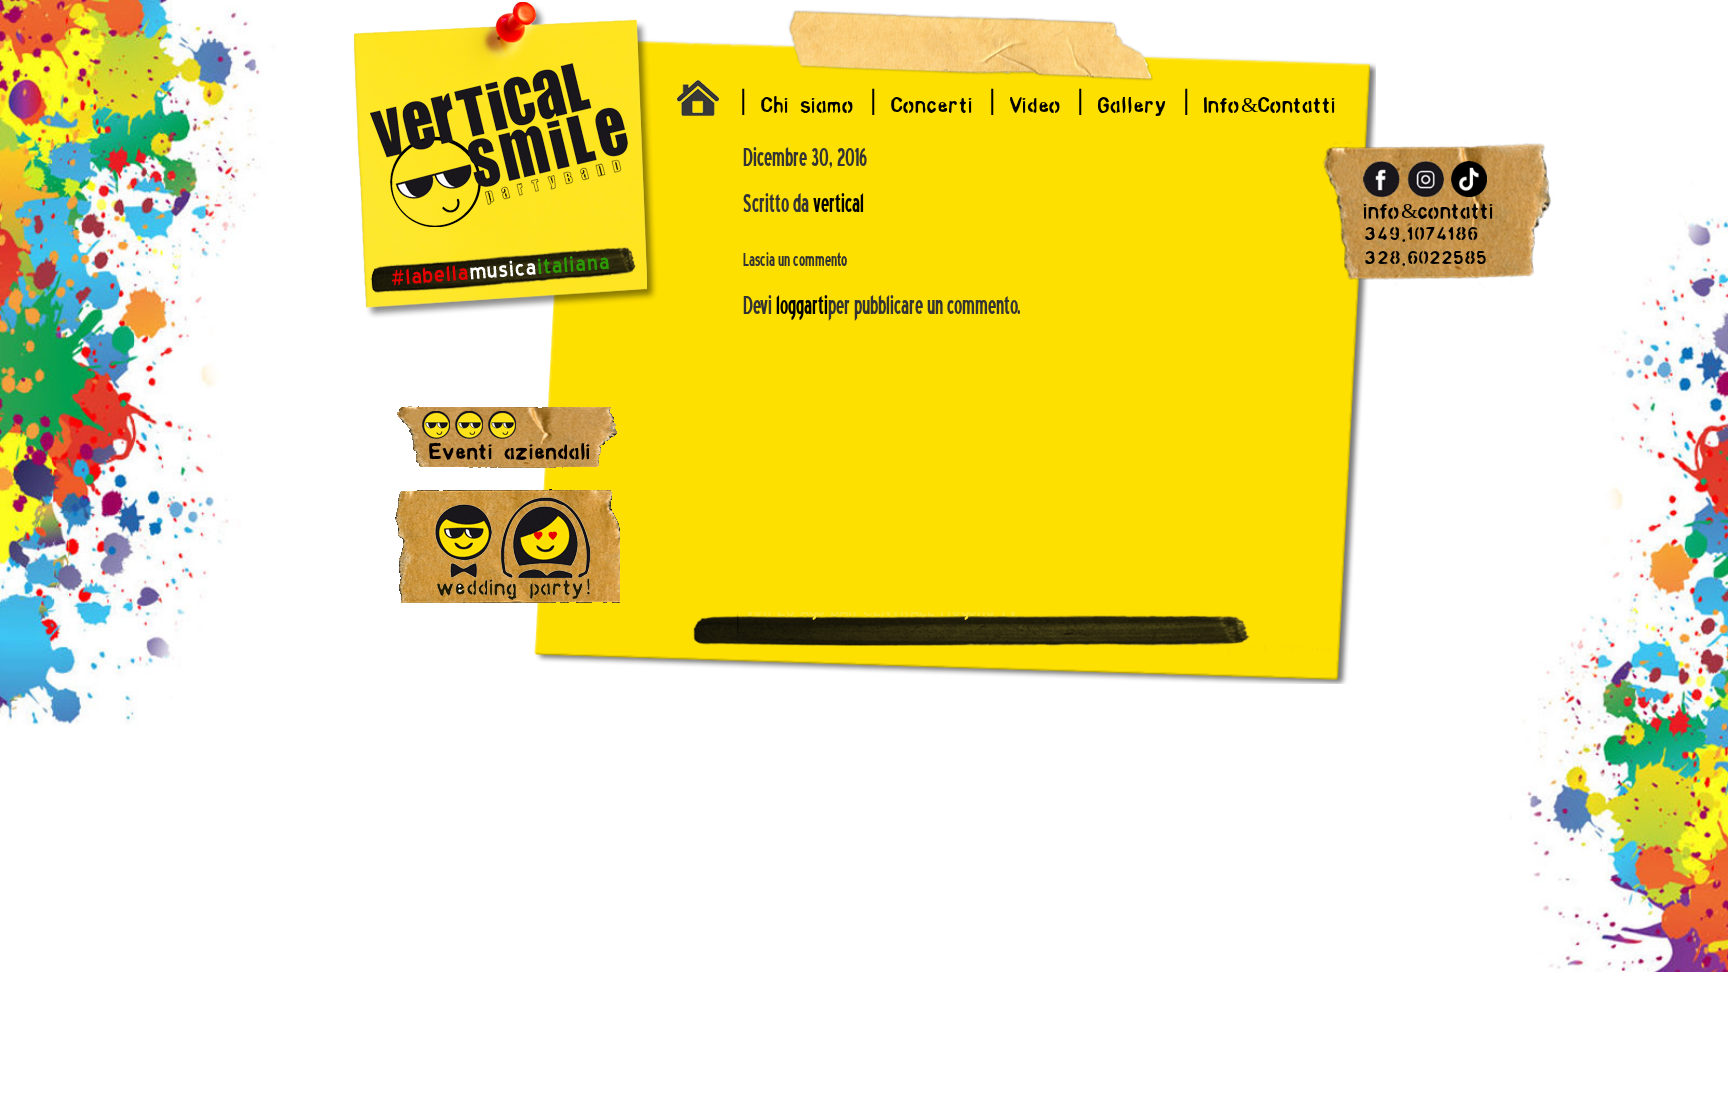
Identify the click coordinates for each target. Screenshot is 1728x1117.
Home (702, 103)
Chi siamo (808, 105)
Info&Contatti (1270, 105)
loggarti (802, 306)
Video (1036, 105)
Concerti (932, 105)
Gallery (1133, 105)
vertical (838, 204)
